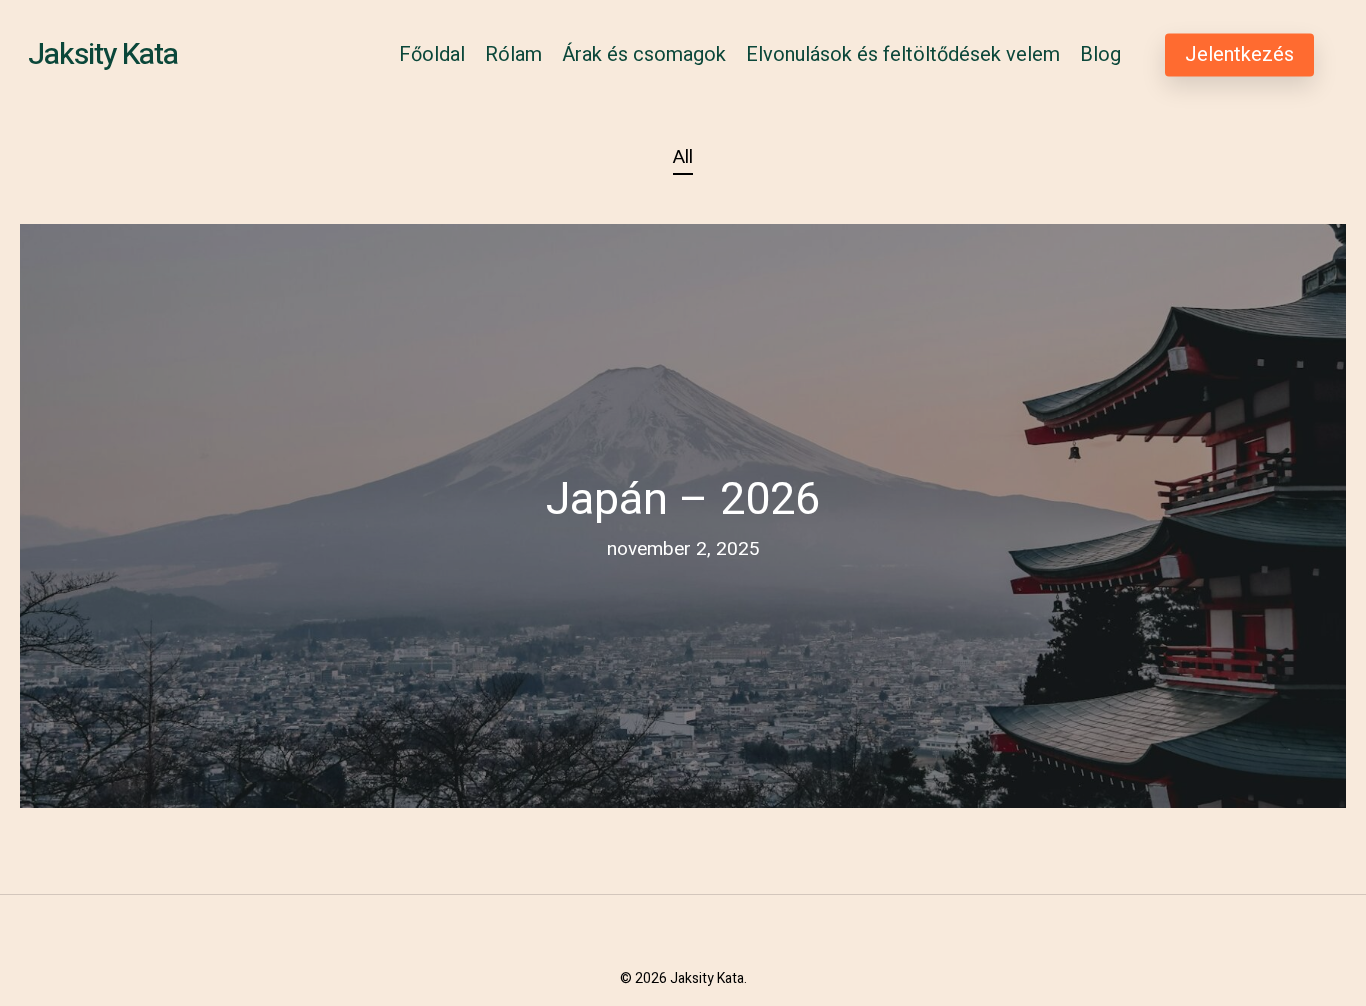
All (683, 157)
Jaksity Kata (103, 55)
